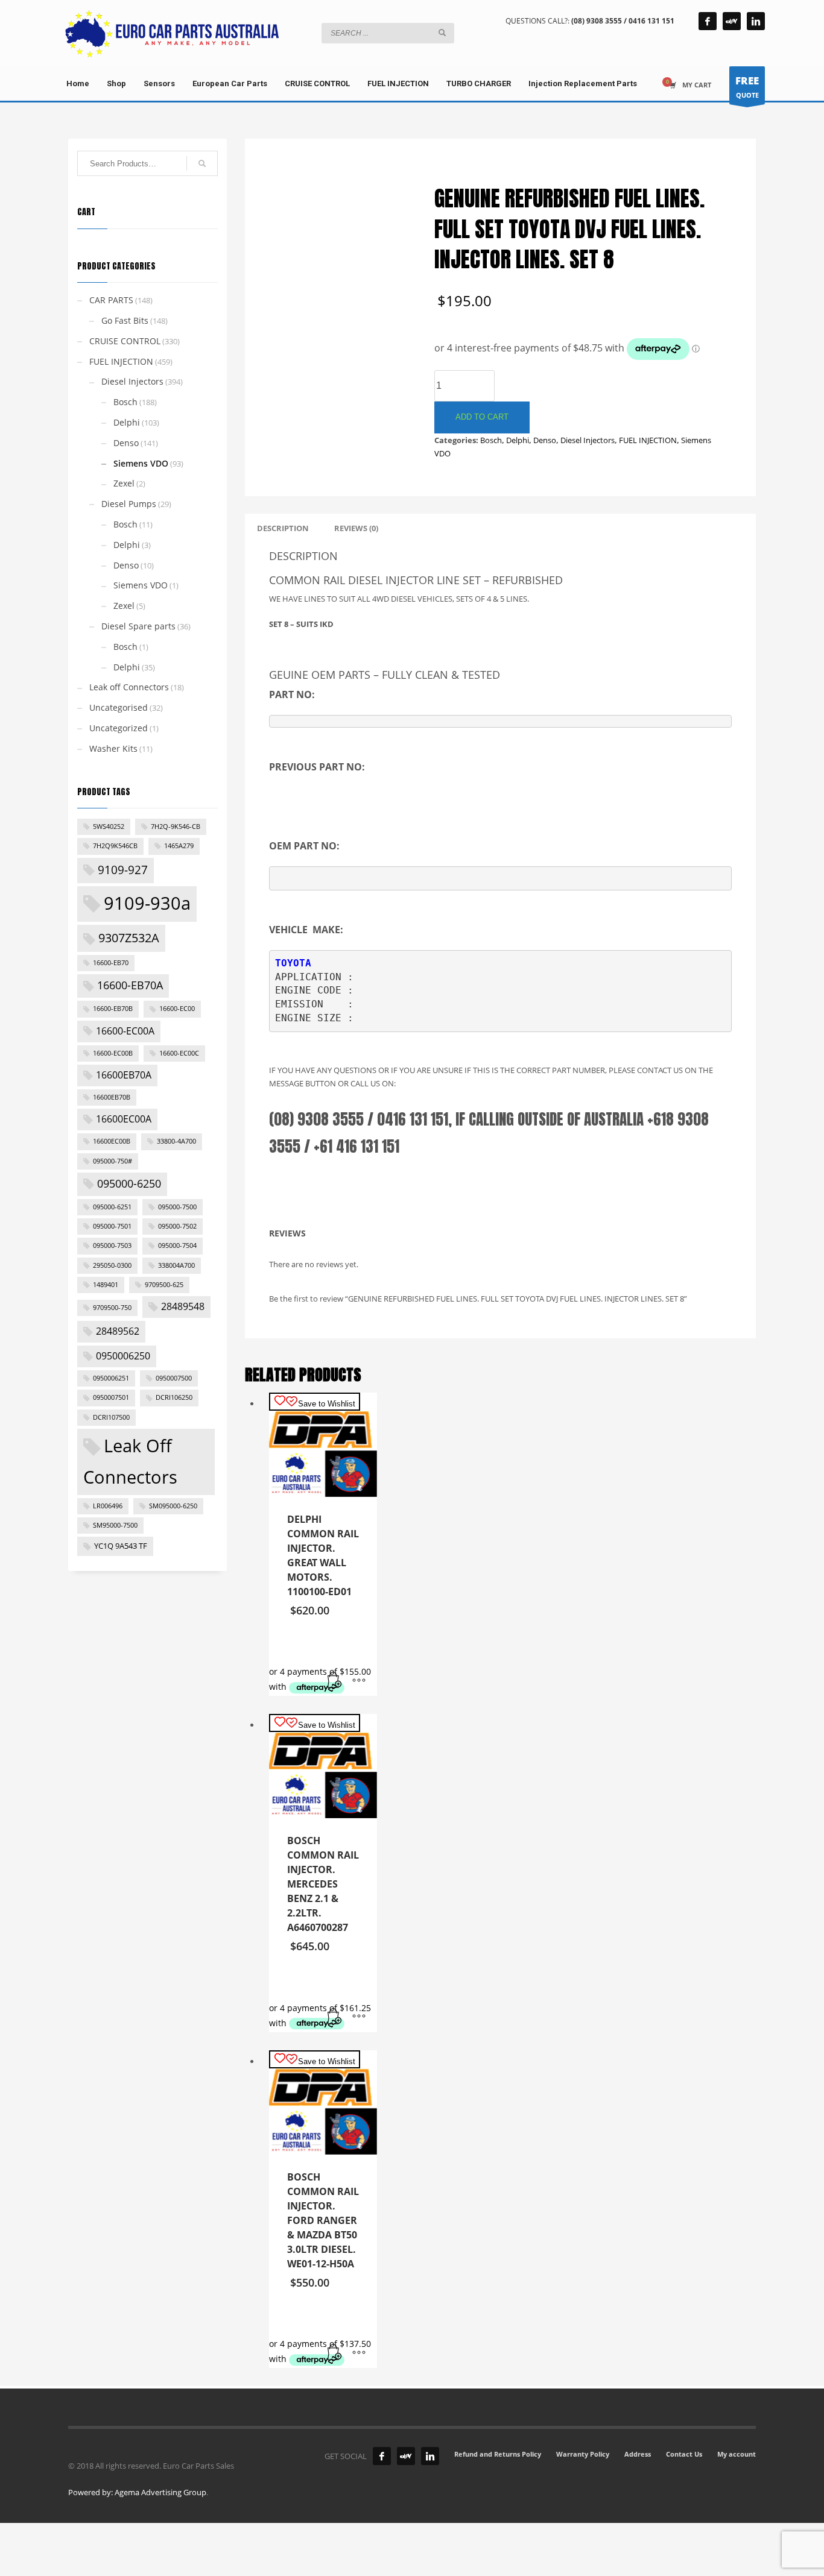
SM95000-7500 (115, 1525)
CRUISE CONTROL (125, 341)
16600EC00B (112, 1141)
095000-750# (113, 1161)
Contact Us (684, 2454)
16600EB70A (124, 1075)
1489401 (106, 1285)
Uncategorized (119, 728)
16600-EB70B (113, 1009)
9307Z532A (129, 937)
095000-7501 (112, 1226)
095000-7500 (177, 1207)
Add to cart (482, 417)
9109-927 (123, 870)
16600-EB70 (111, 963)
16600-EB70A (130, 985)
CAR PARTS (111, 300)
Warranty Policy (583, 2454)
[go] (442, 33)
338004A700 (176, 1265)
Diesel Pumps (129, 504)
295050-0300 (112, 1265)
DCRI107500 (111, 1417)
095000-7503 (112, 1245)
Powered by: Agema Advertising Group (137, 2492)
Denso (545, 440)
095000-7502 (177, 1226)
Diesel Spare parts (138, 626)
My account (737, 2454)
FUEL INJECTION (648, 440)
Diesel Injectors (588, 440)
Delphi (518, 440)
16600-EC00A (125, 1031)
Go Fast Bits (125, 320)
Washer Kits (113, 748)
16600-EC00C (179, 1053)
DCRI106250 (174, 1397)
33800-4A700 (176, 1141)
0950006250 (123, 1356)
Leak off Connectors (129, 687)
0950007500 (174, 1378)
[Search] (202, 163)
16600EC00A (124, 1119)
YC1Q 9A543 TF (121, 1546)
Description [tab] (283, 528)
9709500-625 (164, 1285)
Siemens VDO (141, 463)
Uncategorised (119, 707)
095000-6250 (129, 1183)
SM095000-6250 (173, 1506)
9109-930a (147, 903)
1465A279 (179, 846)
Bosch (491, 440)
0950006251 (111, 1378)
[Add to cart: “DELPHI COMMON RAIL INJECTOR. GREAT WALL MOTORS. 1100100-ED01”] (335, 1681)
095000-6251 (112, 1207)
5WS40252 (109, 827)
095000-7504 (177, 1245)
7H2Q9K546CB (115, 846)
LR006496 (108, 1506)
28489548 (183, 1306)
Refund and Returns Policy (498, 2454)
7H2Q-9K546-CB (176, 827)
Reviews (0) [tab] (356, 528)
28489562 (118, 1331)
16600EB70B (112, 1097)
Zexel (124, 483)
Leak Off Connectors (130, 1461)
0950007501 (111, 1397)
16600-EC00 (177, 1009)
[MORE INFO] (359, 1681)
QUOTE (747, 87)
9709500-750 (112, 1308)
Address (638, 2454)
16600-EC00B (113, 1053)
